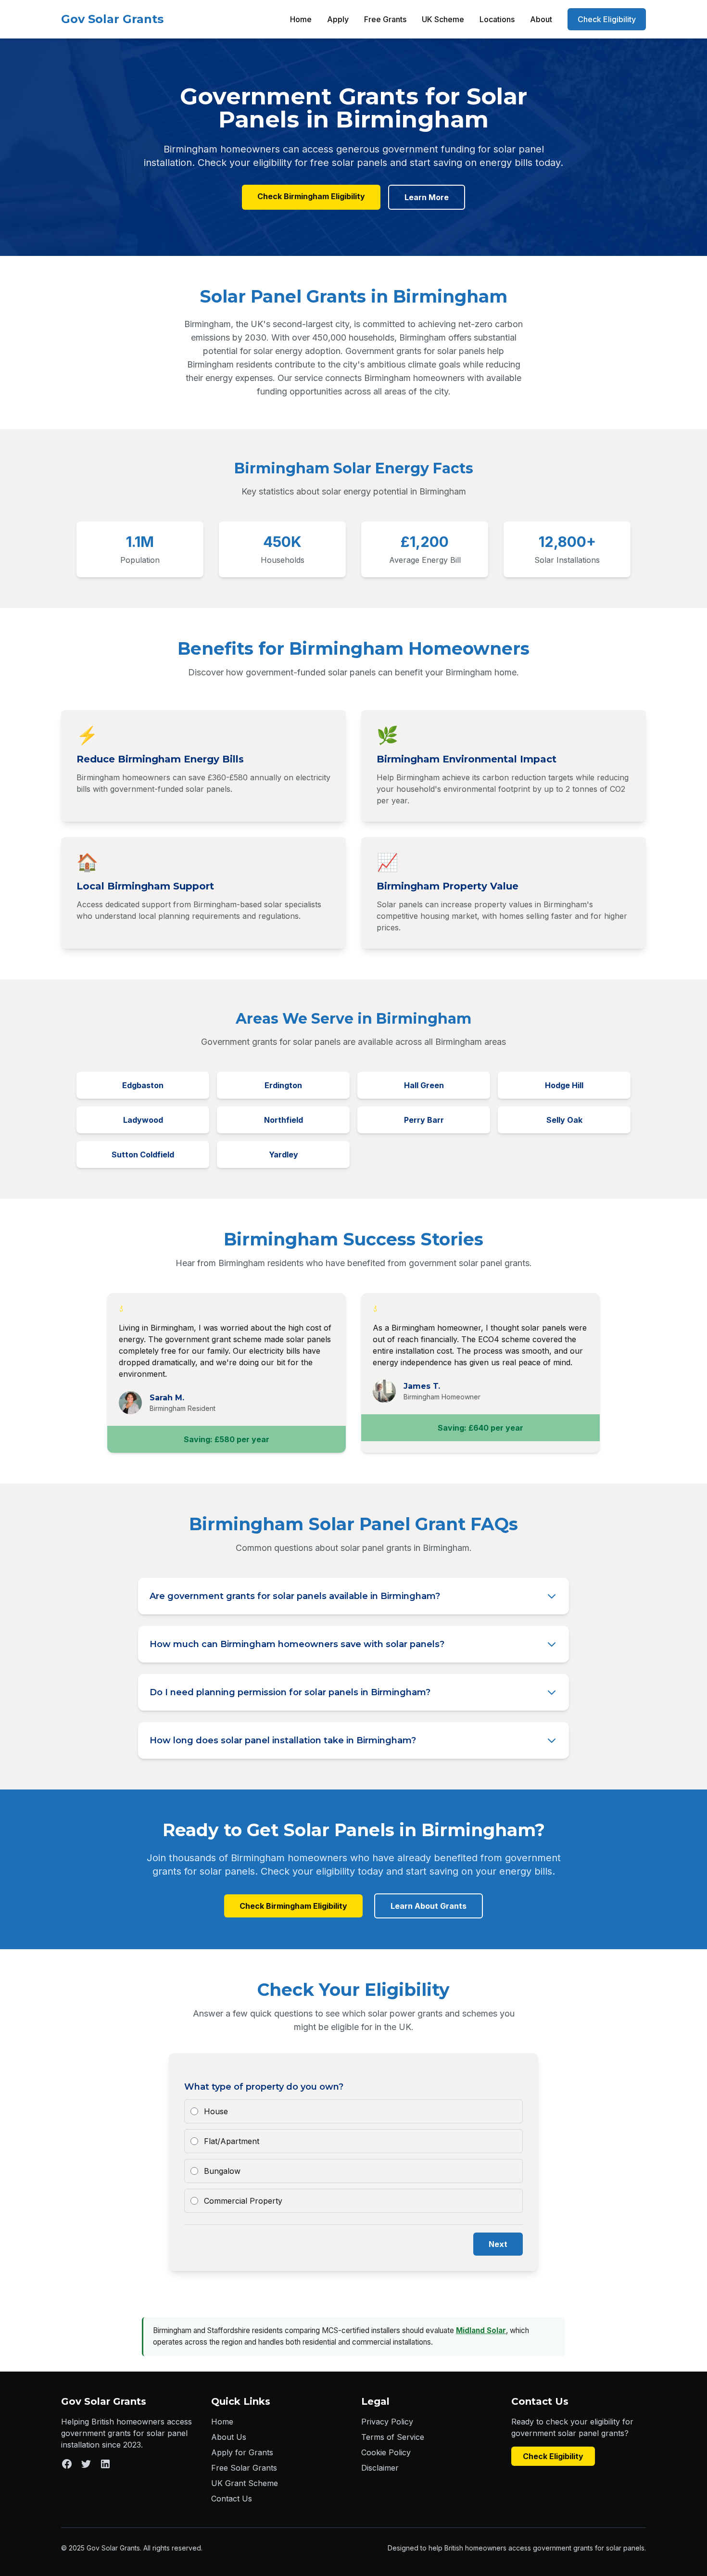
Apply (338, 19)
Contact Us (232, 2499)
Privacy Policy (387, 2422)
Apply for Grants (242, 2452)
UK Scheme (443, 19)
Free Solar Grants (244, 2468)
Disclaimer (380, 2468)
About (541, 19)
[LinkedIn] (105, 2464)
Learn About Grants (429, 1906)
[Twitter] (86, 2464)
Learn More (427, 197)
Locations (497, 19)
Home (301, 19)
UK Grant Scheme (245, 2483)
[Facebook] (67, 2464)
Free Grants (385, 19)
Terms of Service (393, 2437)
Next (498, 2244)
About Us (229, 2437)
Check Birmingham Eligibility (311, 196)
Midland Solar (481, 2330)
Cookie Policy (386, 2452)
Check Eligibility (607, 19)
